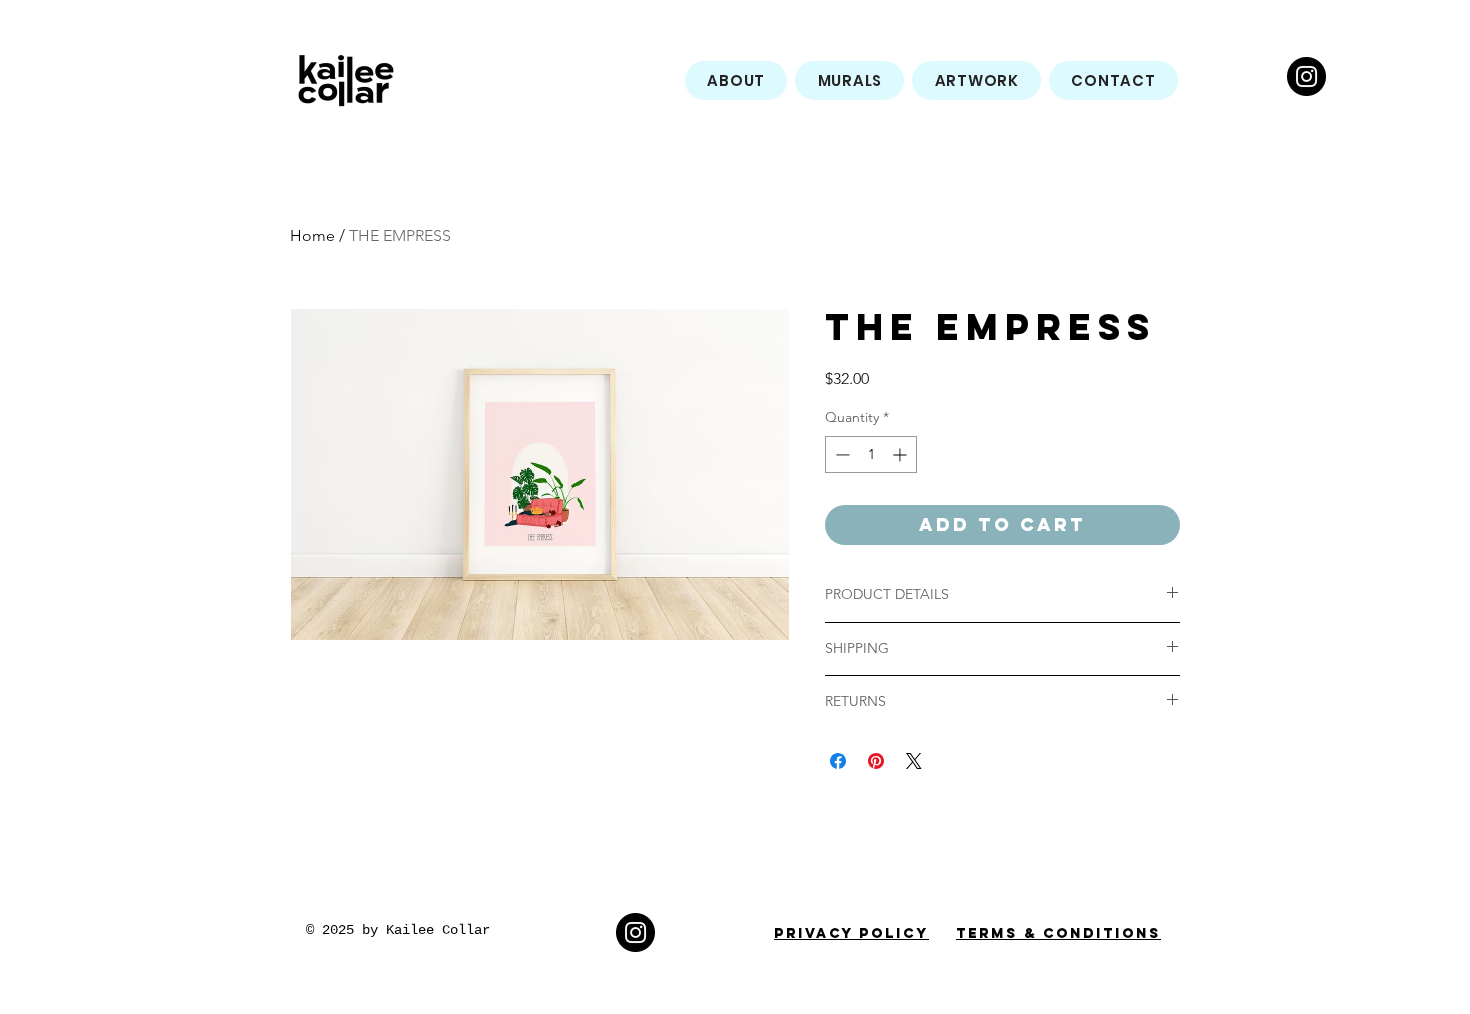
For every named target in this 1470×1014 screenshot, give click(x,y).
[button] (849, 80)
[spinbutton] (871, 454)
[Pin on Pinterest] (876, 761)
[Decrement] (840, 454)
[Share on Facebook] (838, 761)
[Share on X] (914, 761)
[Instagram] (1306, 76)
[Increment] (901, 454)
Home (312, 235)
